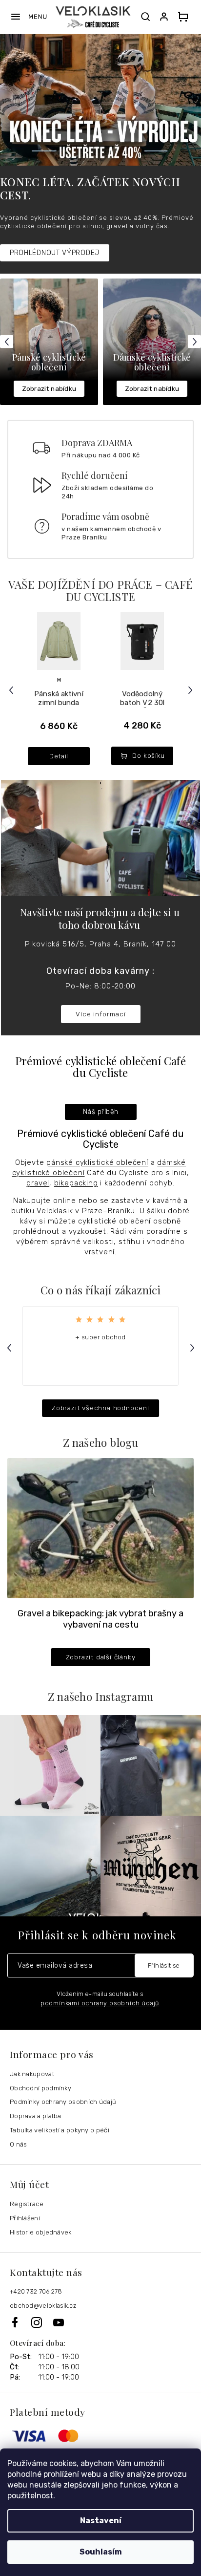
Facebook (20, 2322)
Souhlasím (101, 2552)
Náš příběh (101, 1112)
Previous (8, 342)
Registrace (27, 2204)
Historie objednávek (41, 2232)
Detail (59, 756)
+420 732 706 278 (36, 2291)
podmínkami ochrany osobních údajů (100, 2003)
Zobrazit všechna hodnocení (100, 1408)
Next (196, 342)
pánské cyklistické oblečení (97, 1162)
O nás (19, 2144)
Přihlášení (25, 2218)
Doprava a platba (36, 2116)
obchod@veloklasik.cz (43, 2306)
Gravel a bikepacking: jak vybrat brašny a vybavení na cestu (100, 1619)
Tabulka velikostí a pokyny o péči (60, 2130)
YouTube (59, 2322)
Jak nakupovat (32, 2074)
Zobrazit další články (101, 1657)
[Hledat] (145, 17)
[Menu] (29, 17)
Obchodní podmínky (40, 2088)
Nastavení (101, 2521)
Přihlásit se (164, 1965)
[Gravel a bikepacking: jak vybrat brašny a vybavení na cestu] (100, 1528)
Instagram (42, 2322)
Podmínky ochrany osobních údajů (63, 2102)
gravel (38, 1183)
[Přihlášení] (166, 17)
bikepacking (76, 1183)
